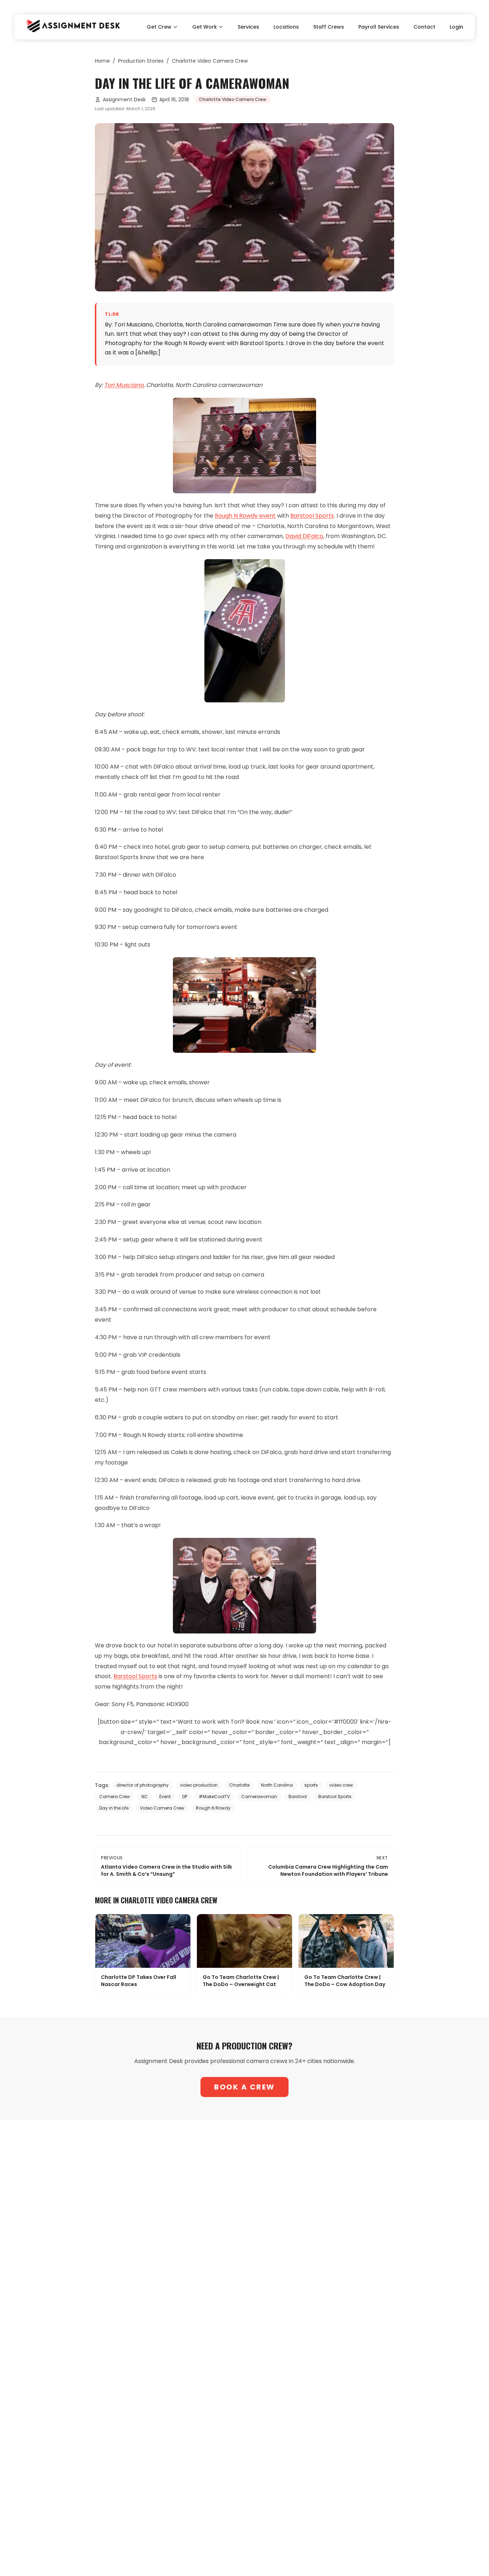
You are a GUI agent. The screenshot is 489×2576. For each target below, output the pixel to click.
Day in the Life (114, 1808)
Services (248, 27)
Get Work (205, 27)
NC (145, 1797)
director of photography (142, 1785)
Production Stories (141, 61)
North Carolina (277, 1785)
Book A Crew (245, 2087)
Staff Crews (329, 27)
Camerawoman (259, 1797)
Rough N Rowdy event (245, 516)
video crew (341, 1785)
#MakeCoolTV (214, 1797)
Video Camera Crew (162, 1808)
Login (456, 27)
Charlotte (239, 1785)
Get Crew (159, 27)
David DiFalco (304, 536)
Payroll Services (379, 27)
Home (102, 61)
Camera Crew (115, 1797)
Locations (286, 27)
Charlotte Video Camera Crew (210, 61)
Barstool (298, 1797)
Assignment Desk (124, 100)
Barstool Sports (312, 516)
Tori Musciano (124, 385)
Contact (424, 27)
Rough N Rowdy (213, 1808)
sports (311, 1785)
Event (165, 1797)
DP (185, 1797)
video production (199, 1785)
